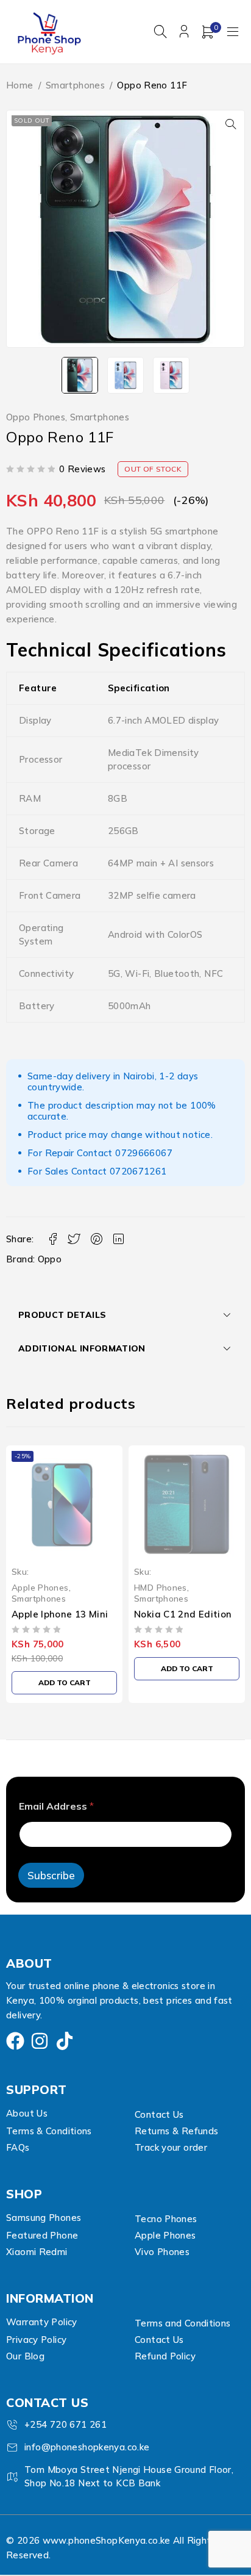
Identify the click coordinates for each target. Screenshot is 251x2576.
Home (20, 85)
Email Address (56, 1806)
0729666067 (144, 1153)
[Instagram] (40, 2041)
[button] (231, 124)
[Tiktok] (65, 2041)
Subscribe (51, 1875)
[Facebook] (15, 2041)
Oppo (50, 1259)
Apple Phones (163, 1587)
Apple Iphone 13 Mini (182, 1614)
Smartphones (75, 85)
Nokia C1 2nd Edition (61, 1614)
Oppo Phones (36, 417)
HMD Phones (38, 1587)
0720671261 (138, 1171)
